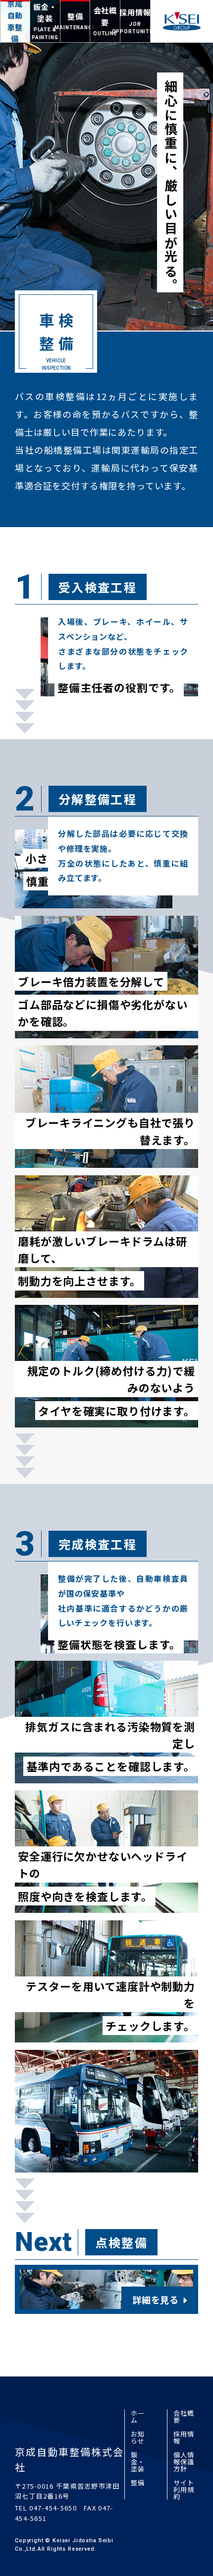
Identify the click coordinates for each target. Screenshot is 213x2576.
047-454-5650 (53, 2508)
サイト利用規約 (184, 2489)
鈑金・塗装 (138, 2462)
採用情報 (184, 2437)
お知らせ (138, 2437)
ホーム (138, 2416)
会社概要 (184, 2416)
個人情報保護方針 (184, 2462)
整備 (138, 2482)
